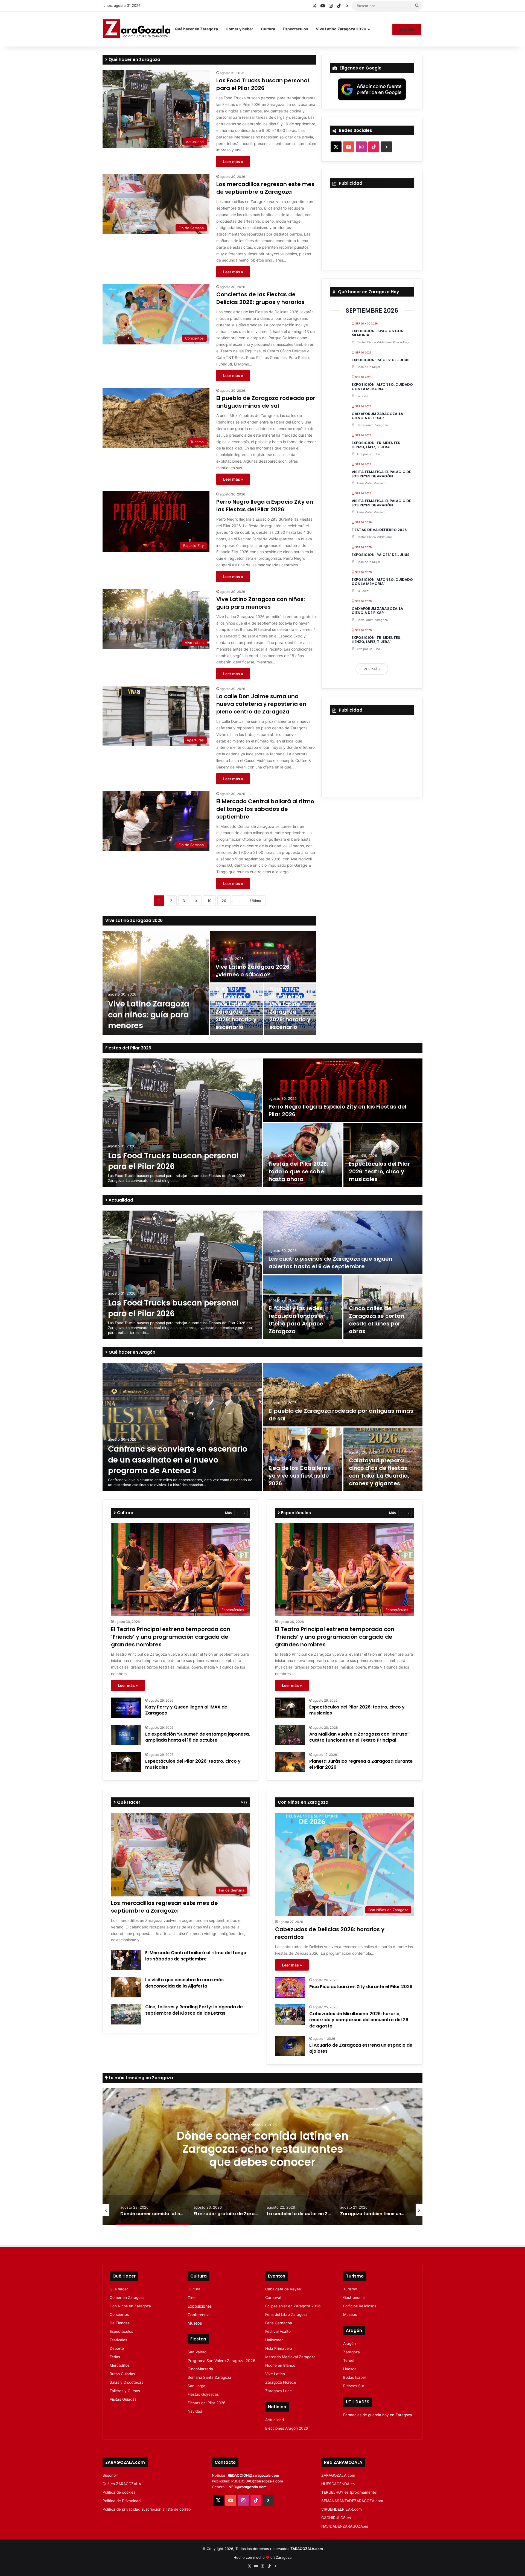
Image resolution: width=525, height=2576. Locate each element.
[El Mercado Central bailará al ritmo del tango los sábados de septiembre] (126, 1960)
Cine (192, 2298)
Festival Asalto (278, 2331)
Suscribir (407, 29)
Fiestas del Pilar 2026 (128, 1048)
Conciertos (119, 2314)
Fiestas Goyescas (203, 2394)
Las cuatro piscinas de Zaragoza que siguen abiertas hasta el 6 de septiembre (330, 1263)
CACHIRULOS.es (336, 2518)
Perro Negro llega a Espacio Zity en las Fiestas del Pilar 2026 (265, 506)
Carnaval (273, 2297)
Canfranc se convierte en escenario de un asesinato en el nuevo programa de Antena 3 (178, 1460)
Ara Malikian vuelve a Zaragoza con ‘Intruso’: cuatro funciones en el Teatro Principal (359, 1737)
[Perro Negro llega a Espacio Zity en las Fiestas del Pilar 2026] (343, 1090)
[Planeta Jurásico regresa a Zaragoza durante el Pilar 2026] (290, 1762)
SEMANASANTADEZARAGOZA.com (352, 2501)
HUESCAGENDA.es (338, 2484)
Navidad (195, 2411)
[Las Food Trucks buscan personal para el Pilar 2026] (182, 1123)
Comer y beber (239, 29)
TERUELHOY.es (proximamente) (349, 2492)
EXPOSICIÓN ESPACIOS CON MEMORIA (378, 333)
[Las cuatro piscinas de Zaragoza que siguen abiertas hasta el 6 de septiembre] (343, 1242)
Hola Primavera (279, 2348)
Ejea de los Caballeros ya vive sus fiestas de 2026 (299, 1476)
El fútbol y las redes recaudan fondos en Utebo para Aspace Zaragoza (297, 1320)
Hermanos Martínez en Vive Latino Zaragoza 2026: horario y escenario (290, 1008)
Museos (195, 2323)
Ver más (372, 669)
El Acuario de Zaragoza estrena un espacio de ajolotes (361, 2048)
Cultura (268, 29)
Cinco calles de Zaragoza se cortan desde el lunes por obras (377, 1320)
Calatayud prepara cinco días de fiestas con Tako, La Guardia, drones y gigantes (379, 1472)
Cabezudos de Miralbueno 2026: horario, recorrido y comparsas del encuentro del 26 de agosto (359, 2020)
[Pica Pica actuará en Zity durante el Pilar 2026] (290, 1987)
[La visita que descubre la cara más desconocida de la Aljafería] (126, 1987)
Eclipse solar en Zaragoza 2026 (293, 2306)
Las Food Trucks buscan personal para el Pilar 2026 (263, 84)
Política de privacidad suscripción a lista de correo (147, 2509)
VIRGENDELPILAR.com (342, 2509)
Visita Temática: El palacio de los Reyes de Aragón (381, 474)
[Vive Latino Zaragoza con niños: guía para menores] (156, 983)
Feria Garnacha (279, 2323)
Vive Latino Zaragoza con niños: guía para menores (261, 603)
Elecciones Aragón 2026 (287, 2428)
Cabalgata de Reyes (283, 2289)
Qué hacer (119, 2289)
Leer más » (233, 162)
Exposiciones (200, 2306)
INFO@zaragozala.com (247, 2487)
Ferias (115, 2357)
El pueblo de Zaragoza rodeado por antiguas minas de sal (266, 402)
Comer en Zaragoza (127, 2297)
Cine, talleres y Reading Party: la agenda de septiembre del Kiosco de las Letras (194, 2010)
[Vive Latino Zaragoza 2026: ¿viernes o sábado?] (263, 957)
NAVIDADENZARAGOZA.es (345, 2526)
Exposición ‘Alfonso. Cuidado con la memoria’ (382, 387)
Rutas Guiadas (122, 2374)
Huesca (350, 2369)
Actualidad (120, 1200)
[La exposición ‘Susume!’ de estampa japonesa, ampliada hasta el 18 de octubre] (126, 1735)
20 (224, 901)
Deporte (117, 2348)
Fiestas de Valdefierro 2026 (379, 530)
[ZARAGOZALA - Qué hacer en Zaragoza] (137, 29)
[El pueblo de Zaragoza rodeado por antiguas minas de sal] (343, 1395)
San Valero (197, 2352)
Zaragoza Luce (278, 2391)
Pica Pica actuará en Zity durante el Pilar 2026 (361, 1987)
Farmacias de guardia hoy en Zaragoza (378, 2415)
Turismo (350, 2289)
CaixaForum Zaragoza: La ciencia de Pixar (377, 416)
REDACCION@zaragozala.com (253, 2475)
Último (256, 901)
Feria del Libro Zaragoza (286, 2314)
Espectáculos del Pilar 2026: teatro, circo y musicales (379, 1171)
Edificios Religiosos (360, 2306)
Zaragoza (352, 2352)
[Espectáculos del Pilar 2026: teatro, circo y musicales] (383, 1155)
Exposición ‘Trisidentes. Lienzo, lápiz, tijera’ (376, 445)
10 (209, 901)
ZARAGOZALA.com (338, 2475)
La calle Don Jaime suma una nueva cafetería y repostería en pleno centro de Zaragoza (261, 704)
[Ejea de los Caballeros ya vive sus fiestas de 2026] (303, 1459)
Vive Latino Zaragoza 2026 (341, 29)
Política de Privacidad (122, 2501)
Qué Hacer (128, 1802)
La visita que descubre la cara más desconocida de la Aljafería (184, 1983)
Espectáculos (295, 29)
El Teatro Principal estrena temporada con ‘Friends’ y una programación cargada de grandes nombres (171, 1637)
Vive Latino (275, 2374)
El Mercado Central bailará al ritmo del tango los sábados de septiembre (265, 809)
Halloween (274, 2340)
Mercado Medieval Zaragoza (290, 2357)
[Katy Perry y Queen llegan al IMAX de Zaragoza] (126, 1708)
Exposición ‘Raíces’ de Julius (381, 360)
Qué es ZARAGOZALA (122, 2484)
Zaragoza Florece (281, 2382)
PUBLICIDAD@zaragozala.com (257, 2481)
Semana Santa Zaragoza (209, 2377)
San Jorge (196, 2386)
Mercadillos (120, 2365)
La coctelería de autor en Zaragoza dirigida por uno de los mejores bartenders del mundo (262, 2156)
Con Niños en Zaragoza (130, 2306)
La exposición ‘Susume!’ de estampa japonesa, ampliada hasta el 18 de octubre (198, 1737)
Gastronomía (354, 2297)
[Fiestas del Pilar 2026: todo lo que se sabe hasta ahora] (303, 1155)
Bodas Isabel (354, 2377)
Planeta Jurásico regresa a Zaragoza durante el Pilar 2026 (361, 1764)
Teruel (349, 2360)
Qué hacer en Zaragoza (196, 29)
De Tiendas (120, 2323)
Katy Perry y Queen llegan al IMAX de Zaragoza (186, 1710)
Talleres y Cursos (125, 2391)
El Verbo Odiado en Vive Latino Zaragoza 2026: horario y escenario (236, 1008)
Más (228, 1513)
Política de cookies (119, 2492)
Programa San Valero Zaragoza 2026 (221, 2361)
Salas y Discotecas (126, 2382)
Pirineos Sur (354, 2386)
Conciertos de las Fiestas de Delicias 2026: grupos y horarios (260, 298)
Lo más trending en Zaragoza (140, 2078)
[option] (209, 983)
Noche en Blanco (280, 2365)
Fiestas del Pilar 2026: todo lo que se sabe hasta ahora (298, 1171)
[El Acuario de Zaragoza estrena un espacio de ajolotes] (290, 2046)
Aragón (349, 2343)
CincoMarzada (200, 2369)
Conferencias (199, 2315)
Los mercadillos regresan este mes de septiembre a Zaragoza (265, 188)
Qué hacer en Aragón (131, 1352)
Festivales (118, 2340)
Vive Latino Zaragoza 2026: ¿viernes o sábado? (253, 971)
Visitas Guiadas (123, 2399)
